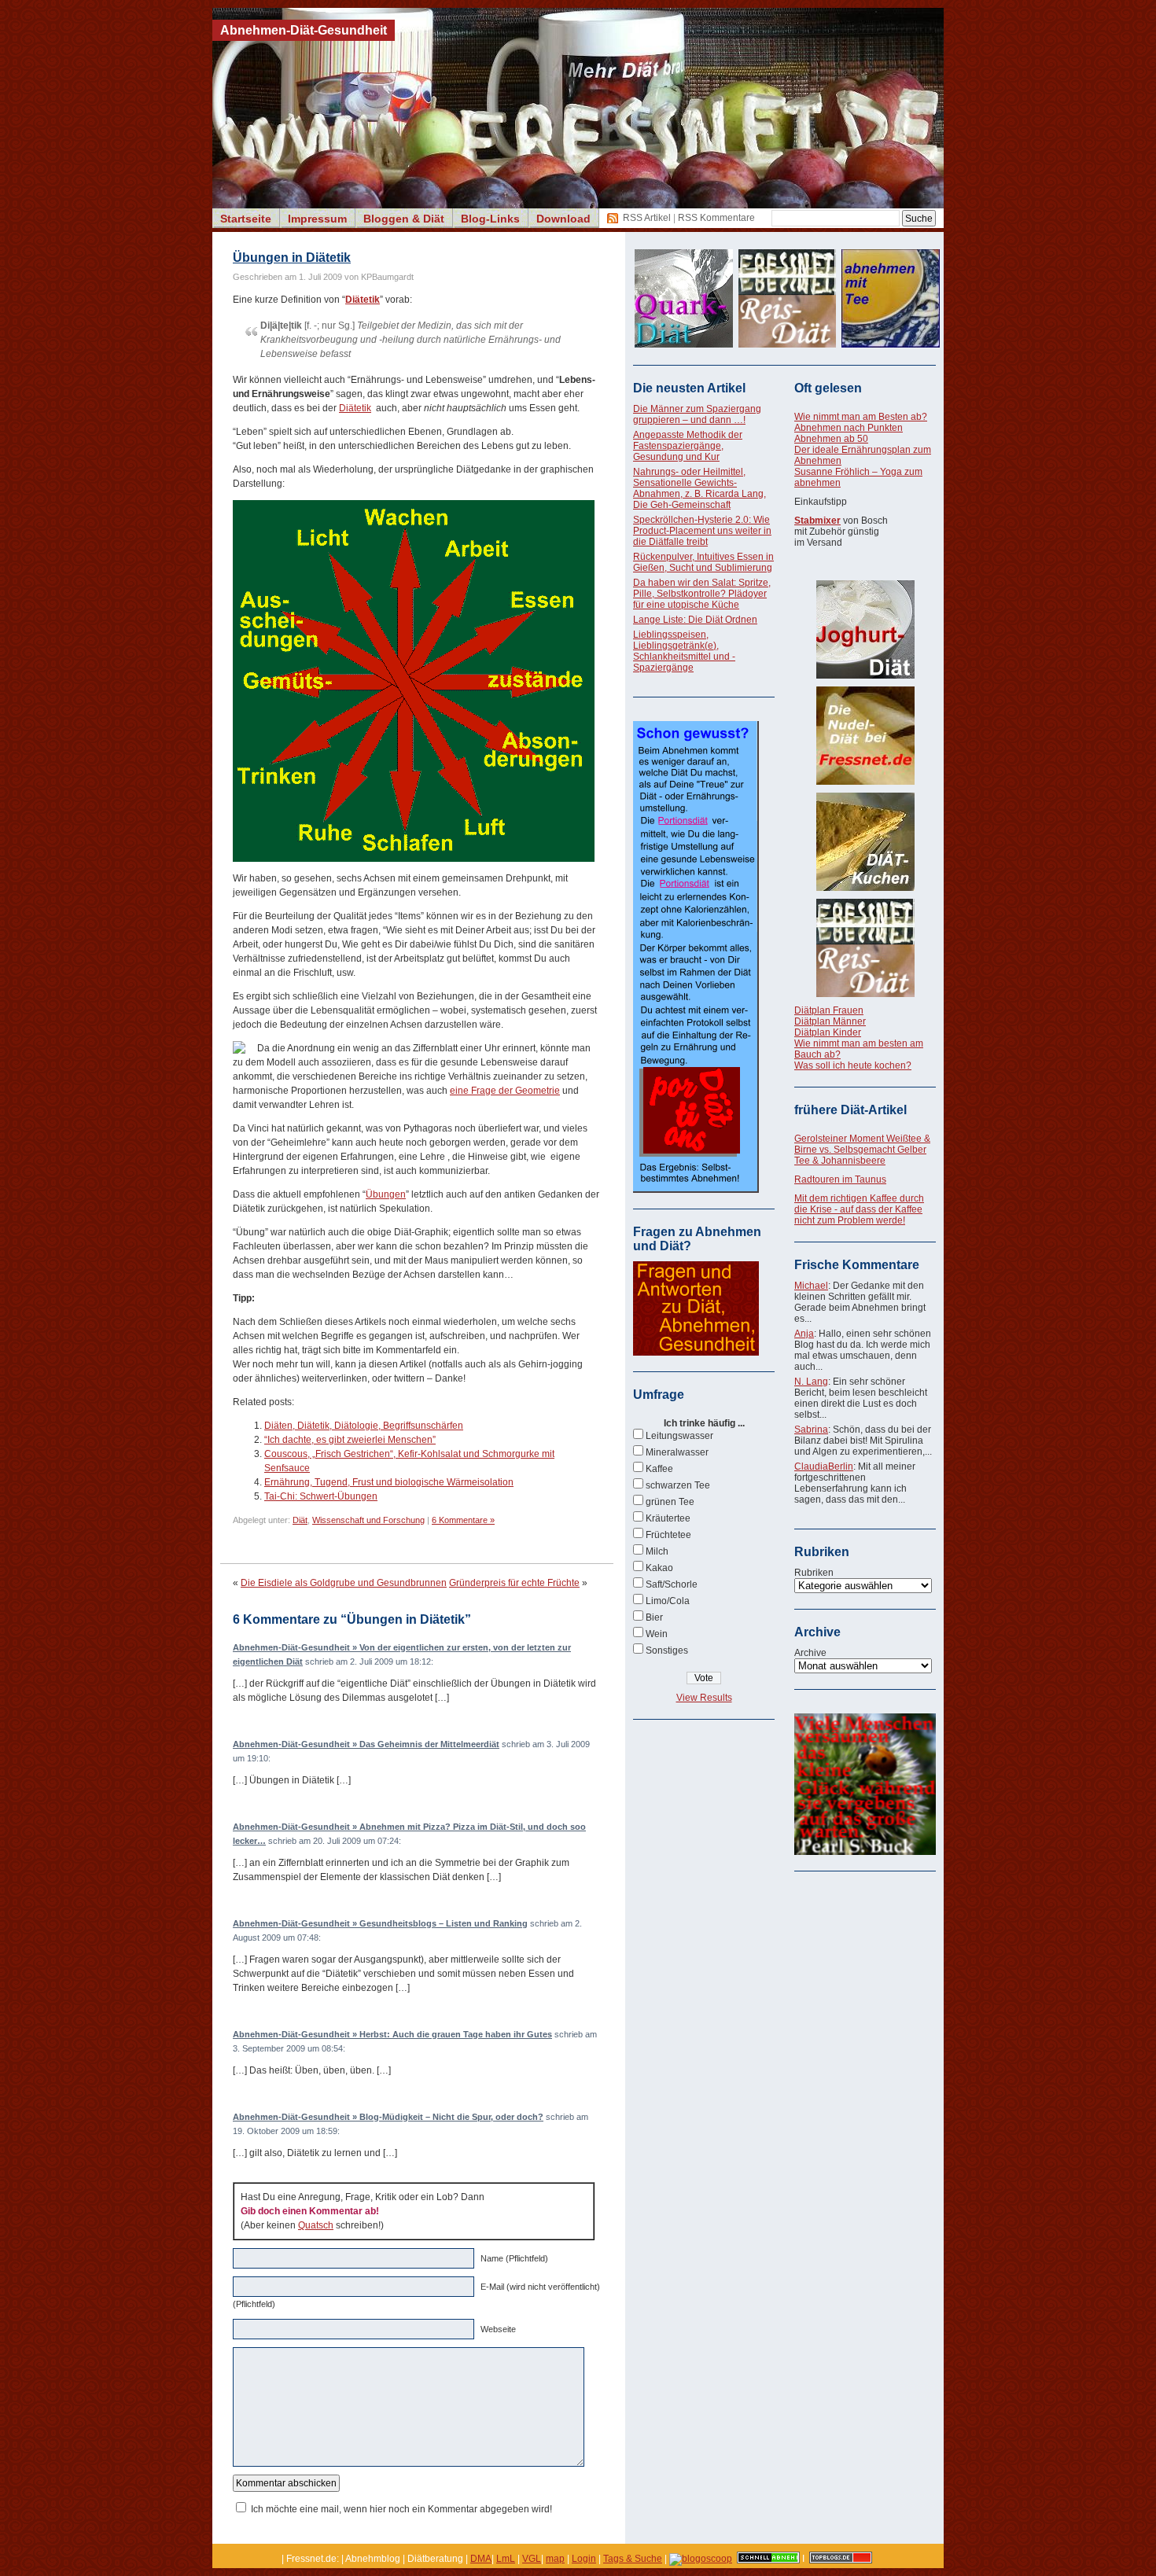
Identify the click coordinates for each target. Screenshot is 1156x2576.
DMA (481, 2559)
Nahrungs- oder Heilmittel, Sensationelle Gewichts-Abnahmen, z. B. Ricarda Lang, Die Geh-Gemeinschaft (699, 488)
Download (563, 219)
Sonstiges (667, 1650)
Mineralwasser (677, 1452)
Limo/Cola (668, 1601)
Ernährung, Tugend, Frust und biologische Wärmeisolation (389, 1482)
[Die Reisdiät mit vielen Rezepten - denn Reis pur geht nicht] (865, 948)
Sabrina (811, 1430)
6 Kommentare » (463, 1520)
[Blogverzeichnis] (701, 2559)
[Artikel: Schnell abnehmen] (768, 2559)
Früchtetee (668, 1535)
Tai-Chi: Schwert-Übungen (321, 1496)
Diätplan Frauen (829, 1010)
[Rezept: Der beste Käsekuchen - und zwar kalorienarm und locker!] (865, 842)
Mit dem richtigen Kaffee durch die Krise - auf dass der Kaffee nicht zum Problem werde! (859, 1209)
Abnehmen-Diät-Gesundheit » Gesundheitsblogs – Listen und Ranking (380, 1923)
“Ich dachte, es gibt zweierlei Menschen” (350, 1440)
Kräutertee (668, 1518)
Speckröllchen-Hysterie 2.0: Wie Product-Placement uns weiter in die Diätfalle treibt (702, 531)
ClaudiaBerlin (824, 1466)
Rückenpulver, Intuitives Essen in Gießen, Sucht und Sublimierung (703, 562)
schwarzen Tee (678, 1485)
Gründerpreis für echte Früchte (514, 1583)
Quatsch (316, 2225)
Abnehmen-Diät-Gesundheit (304, 30)
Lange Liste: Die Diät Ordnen (695, 620)
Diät (300, 1520)
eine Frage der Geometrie (505, 1091)
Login (584, 2559)
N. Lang (811, 1382)
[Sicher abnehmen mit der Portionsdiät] (696, 1190)
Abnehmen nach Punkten (849, 428)
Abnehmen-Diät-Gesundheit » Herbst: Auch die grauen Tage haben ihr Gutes (392, 2034)
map (555, 2559)
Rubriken (814, 1573)
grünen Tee (670, 1502)
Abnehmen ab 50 (831, 439)
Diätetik (355, 408)
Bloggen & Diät (404, 219)
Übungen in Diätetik (292, 258)
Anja (804, 1334)
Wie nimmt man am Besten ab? (861, 417)
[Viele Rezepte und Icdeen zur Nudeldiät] (865, 736)
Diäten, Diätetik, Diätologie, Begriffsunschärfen (364, 1426)
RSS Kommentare (716, 218)
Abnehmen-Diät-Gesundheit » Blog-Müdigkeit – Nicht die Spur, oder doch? (388, 2117)
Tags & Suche (633, 2559)
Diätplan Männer (830, 1021)
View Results (704, 1698)
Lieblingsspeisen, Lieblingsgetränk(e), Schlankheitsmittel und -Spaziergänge (684, 651)
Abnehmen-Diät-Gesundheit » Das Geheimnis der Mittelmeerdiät (366, 1744)
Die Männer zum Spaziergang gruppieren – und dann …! (697, 414)
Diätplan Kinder (828, 1032)
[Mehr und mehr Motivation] (865, 1852)
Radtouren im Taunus (840, 1179)
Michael (811, 1286)
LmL (506, 2559)
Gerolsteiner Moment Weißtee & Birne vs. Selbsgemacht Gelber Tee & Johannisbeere (862, 1150)
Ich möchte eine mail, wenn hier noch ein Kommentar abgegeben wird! (401, 2509)
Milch (657, 1551)
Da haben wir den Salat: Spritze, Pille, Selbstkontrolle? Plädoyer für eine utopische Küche (702, 594)
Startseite (246, 219)
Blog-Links (490, 219)
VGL (532, 2559)
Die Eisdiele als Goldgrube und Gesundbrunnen (344, 1583)
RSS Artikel (647, 218)
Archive (810, 1653)
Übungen (386, 1194)
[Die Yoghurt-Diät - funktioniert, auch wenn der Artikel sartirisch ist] (865, 629)
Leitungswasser (679, 1436)
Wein (657, 1634)
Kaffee (659, 1469)
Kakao (659, 1568)
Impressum (317, 219)
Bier (654, 1617)
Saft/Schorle (672, 1584)
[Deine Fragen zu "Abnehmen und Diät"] (696, 1352)
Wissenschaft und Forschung (368, 1520)
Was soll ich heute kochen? (853, 1065)
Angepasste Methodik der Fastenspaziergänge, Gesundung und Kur (688, 446)
